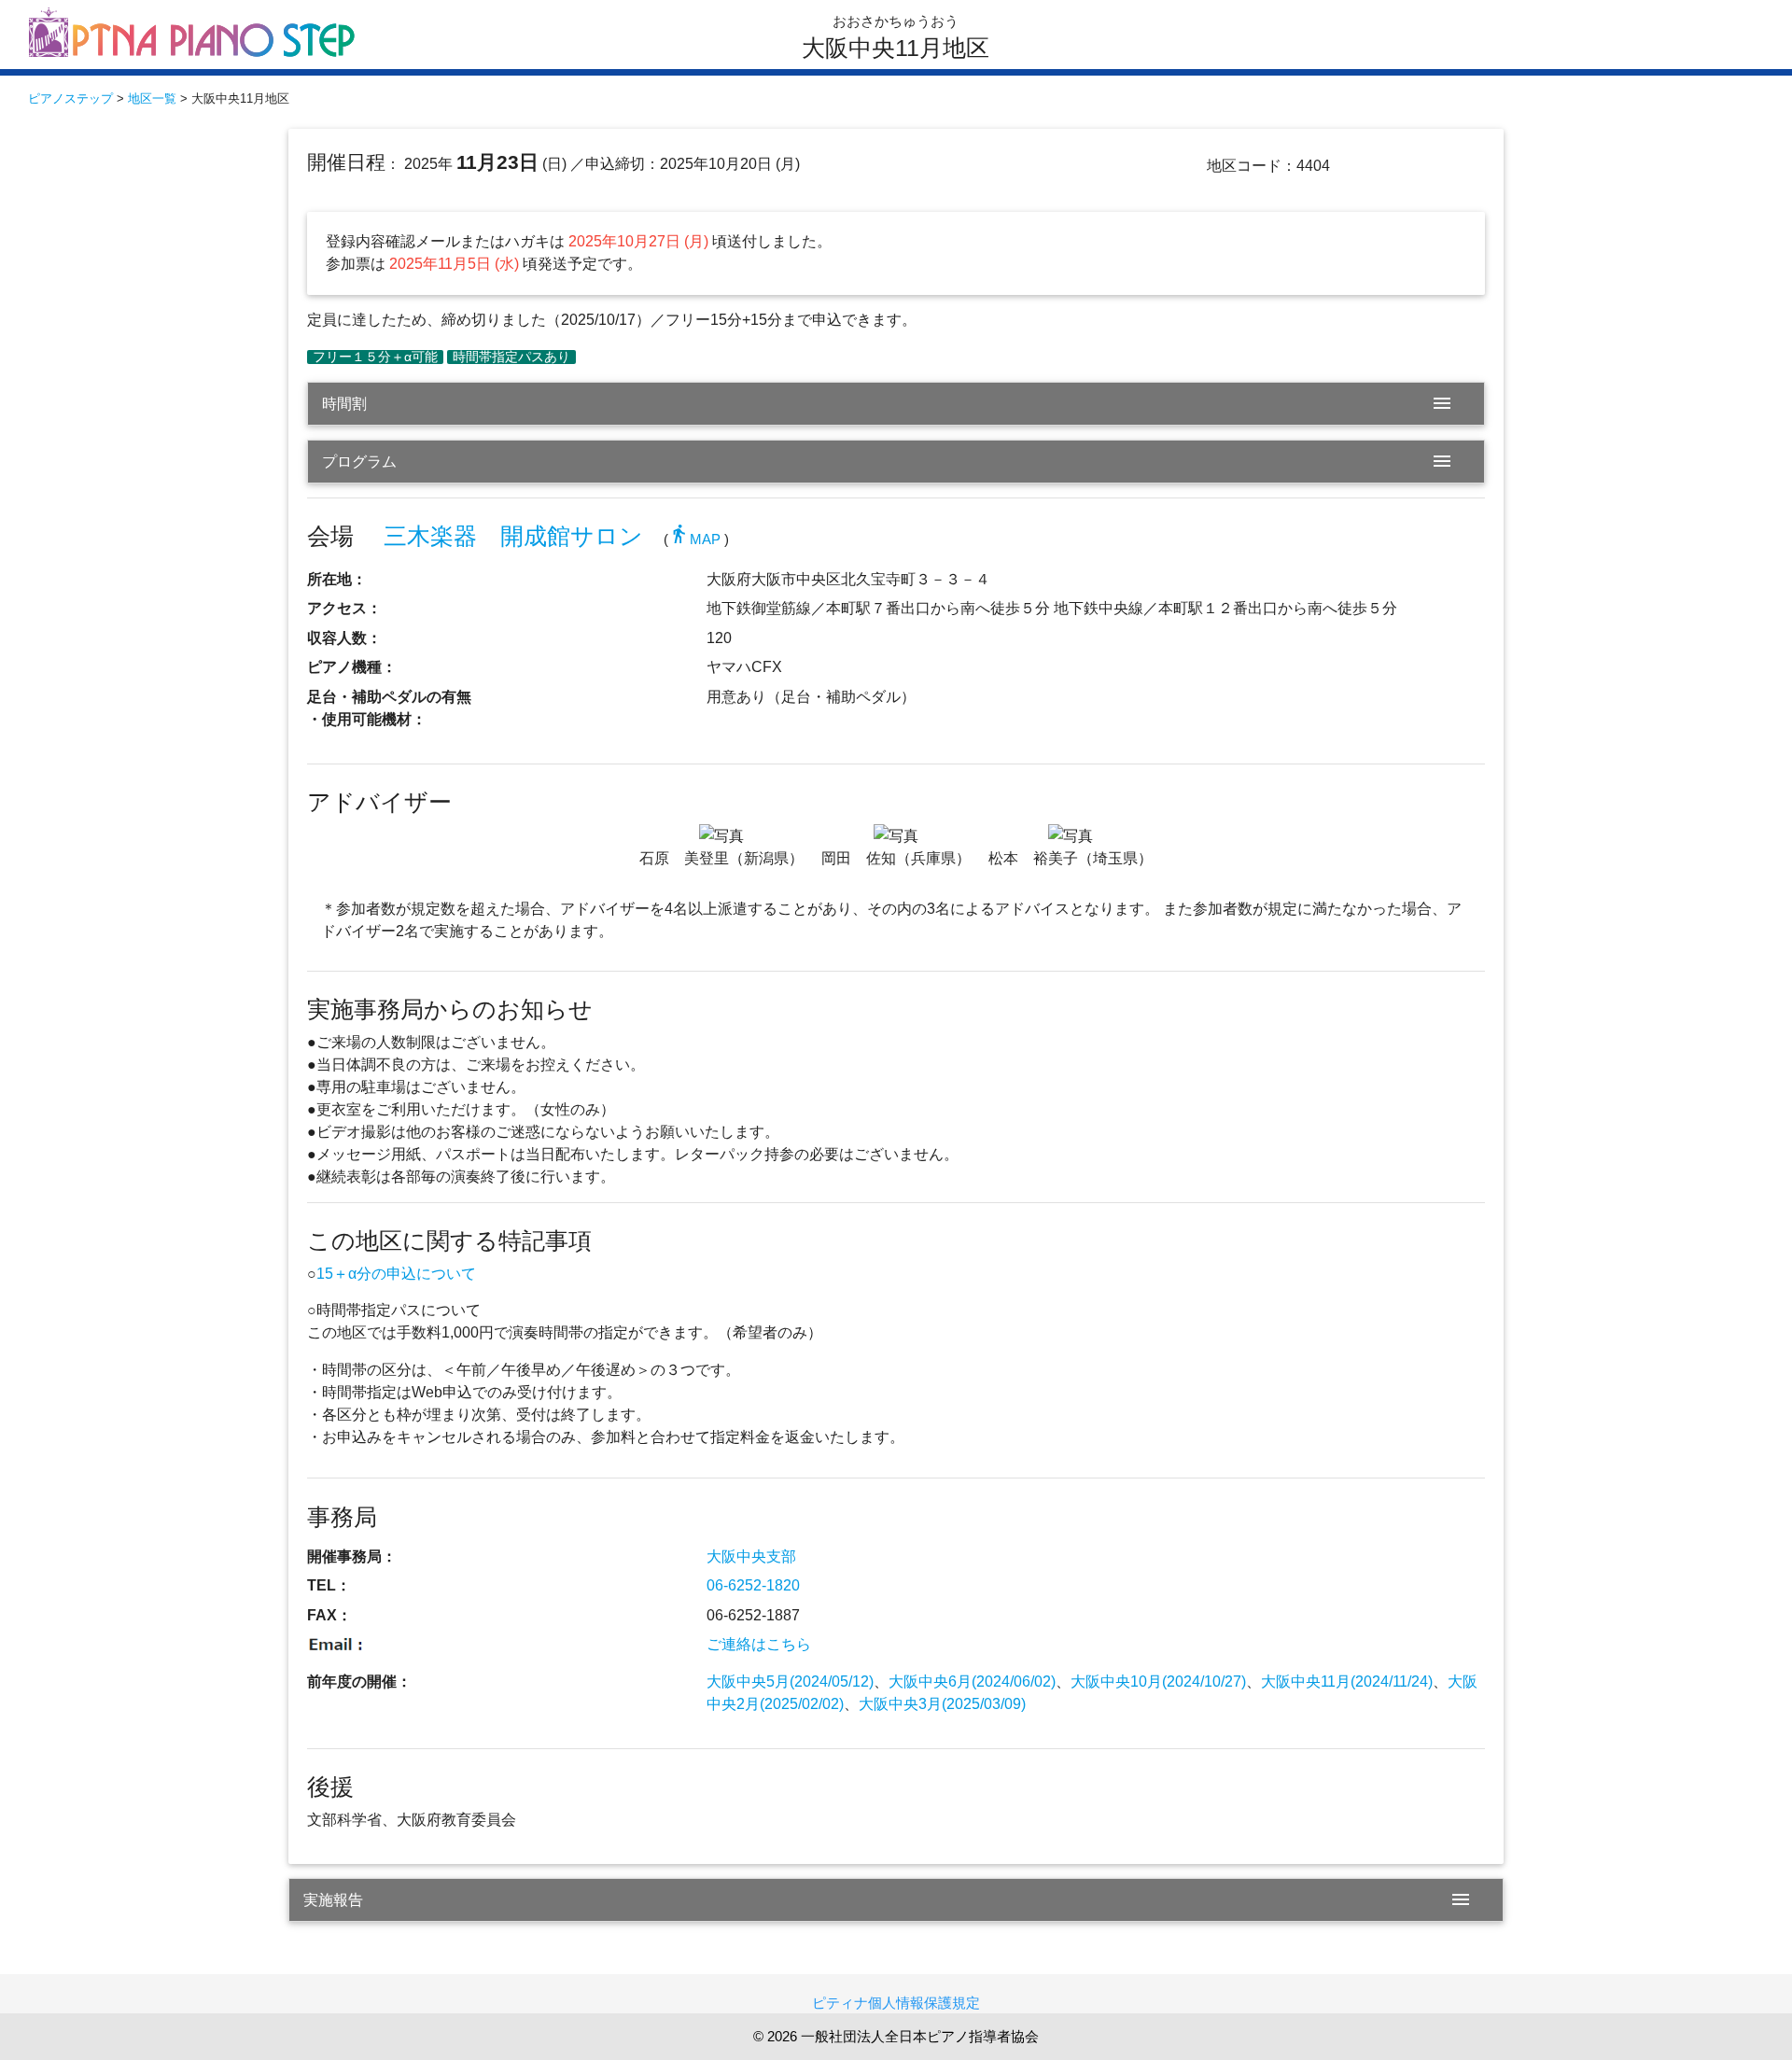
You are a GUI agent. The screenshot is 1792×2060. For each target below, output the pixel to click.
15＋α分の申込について (396, 1274)
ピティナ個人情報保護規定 (896, 2003)
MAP (694, 539)
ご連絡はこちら (759, 1644)
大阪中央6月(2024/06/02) (972, 1682)
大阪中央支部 (751, 1556)
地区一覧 (152, 98)
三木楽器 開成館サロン (513, 536)
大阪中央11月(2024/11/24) (1347, 1682)
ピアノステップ (70, 98)
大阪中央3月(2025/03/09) (942, 1704)
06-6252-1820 (753, 1585)
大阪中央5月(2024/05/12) (790, 1682)
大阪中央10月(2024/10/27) (1158, 1682)
